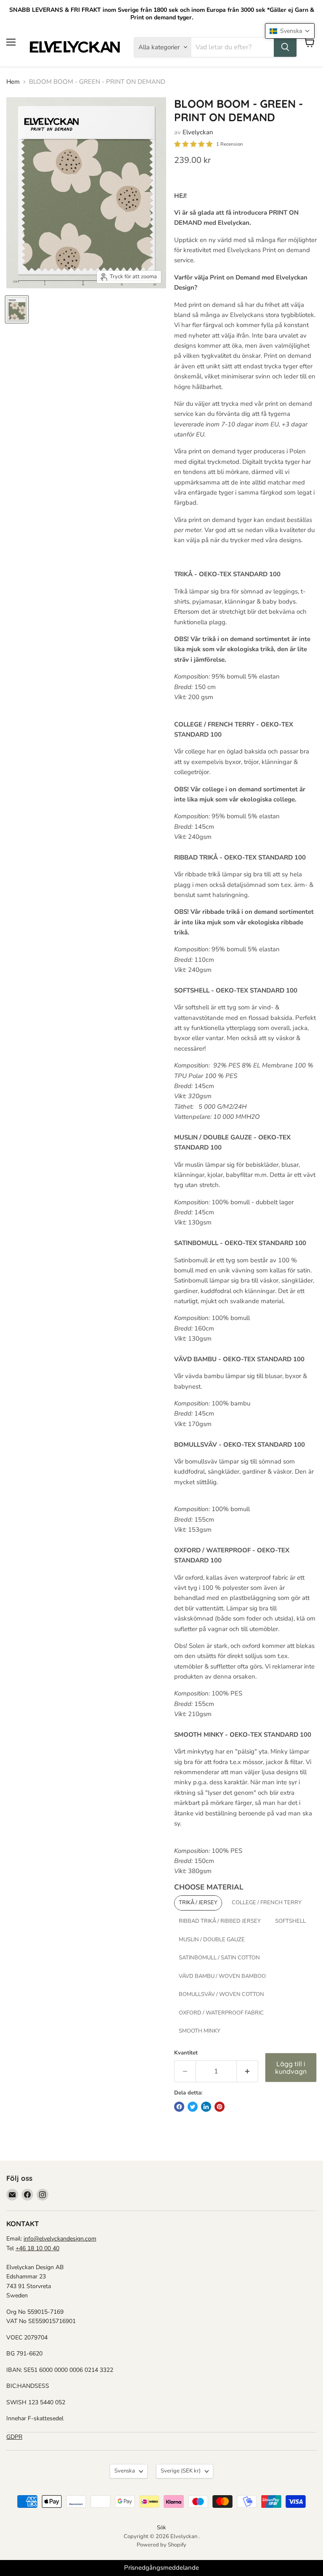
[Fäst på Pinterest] (220, 2107)
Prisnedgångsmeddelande (161, 2568)
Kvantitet (186, 2053)
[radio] (198, 1903)
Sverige (181, 2471)
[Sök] (285, 47)
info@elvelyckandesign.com (60, 2239)
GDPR (14, 2437)
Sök (161, 2528)
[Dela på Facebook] (179, 2107)
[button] (290, 31)
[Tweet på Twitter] (193, 2107)
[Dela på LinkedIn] (206, 2107)
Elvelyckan (198, 132)
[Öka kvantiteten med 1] (248, 2071)
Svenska (125, 2471)
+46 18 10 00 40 (37, 2248)
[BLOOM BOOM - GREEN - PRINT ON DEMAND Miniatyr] (17, 309)
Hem (13, 82)
